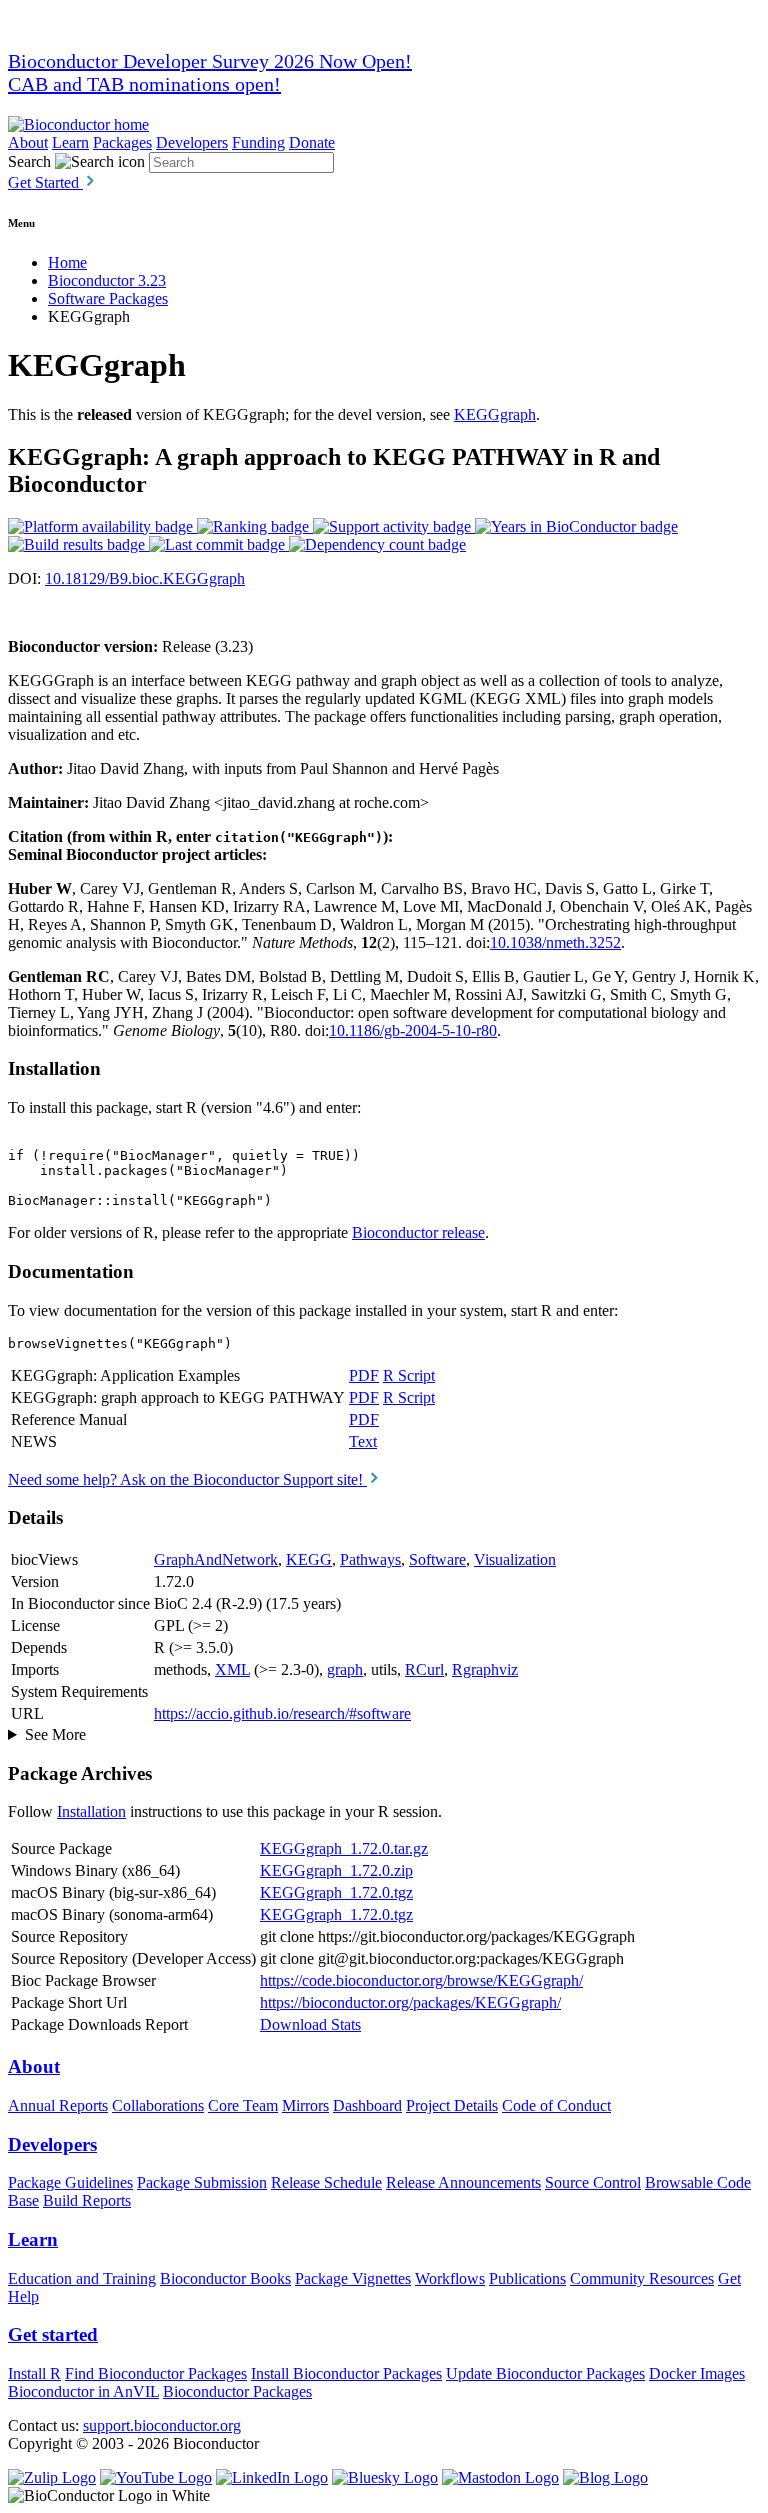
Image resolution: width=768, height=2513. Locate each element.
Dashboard (367, 2105)
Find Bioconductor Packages (156, 2373)
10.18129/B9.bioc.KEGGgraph (145, 578)
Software (437, 1559)
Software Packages (108, 298)
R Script (409, 1375)
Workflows (450, 2278)
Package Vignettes (353, 2278)
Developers (192, 142)
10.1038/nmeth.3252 (555, 942)
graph (345, 1669)
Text (363, 1441)
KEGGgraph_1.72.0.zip (336, 1870)
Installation (91, 1811)
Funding (258, 142)
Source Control (593, 2182)
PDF (364, 1375)
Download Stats (310, 2024)
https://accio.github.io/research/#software (282, 1713)
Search (29, 161)
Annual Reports (58, 2105)
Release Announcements (463, 2182)
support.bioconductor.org (162, 2425)
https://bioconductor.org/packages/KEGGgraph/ (410, 2002)
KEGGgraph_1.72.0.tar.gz (344, 1848)
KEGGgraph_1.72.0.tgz (336, 1892)
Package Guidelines (70, 2182)
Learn (70, 142)
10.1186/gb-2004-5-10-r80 (413, 1030)
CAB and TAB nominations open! (144, 84)
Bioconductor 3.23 (107, 280)
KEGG (309, 1559)
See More (55, 1734)
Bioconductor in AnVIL (83, 2391)
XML (232, 1669)
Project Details (452, 2105)
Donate (312, 142)
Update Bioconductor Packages (545, 2373)
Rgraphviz (485, 1669)
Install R (34, 2373)
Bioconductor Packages (237, 2391)
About (28, 142)
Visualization (515, 1559)
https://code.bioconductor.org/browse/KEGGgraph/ (421, 1980)
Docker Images (697, 2373)
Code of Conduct (556, 2105)
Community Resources (642, 2278)
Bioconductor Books (225, 2278)
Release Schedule (326, 2182)
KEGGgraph (495, 414)
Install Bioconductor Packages (346, 2373)
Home (67, 262)
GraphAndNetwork (216, 1559)
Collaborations (158, 2105)
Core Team (243, 2105)
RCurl (424, 1669)
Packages (122, 142)
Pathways (370, 1559)
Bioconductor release (418, 1232)
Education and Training (82, 2278)
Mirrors (305, 2105)
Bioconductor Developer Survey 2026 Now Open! (210, 61)
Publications (527, 2278)
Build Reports (87, 2200)
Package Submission (202, 2182)
